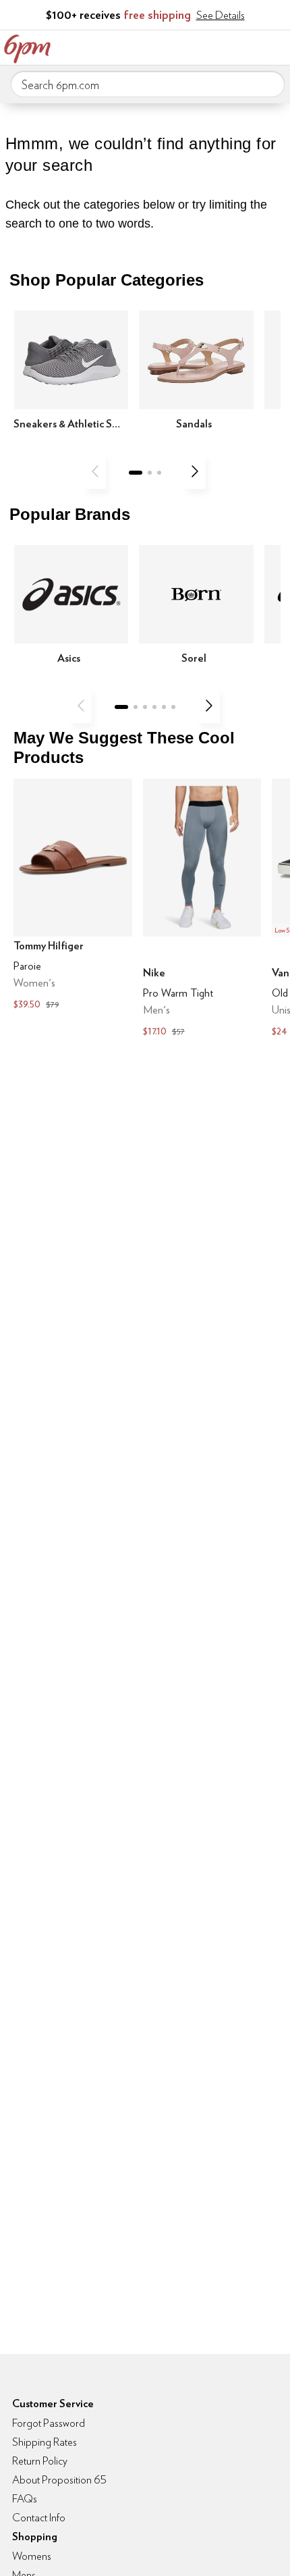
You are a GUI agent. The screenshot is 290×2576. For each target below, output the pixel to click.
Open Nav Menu (276, 46)
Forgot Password (49, 2423)
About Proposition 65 (59, 2480)
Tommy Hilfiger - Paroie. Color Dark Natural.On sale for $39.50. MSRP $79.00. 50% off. (73, 896)
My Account (191, 46)
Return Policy (40, 2461)
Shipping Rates (45, 2442)
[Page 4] (154, 707)
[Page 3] (159, 473)
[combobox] (148, 84)
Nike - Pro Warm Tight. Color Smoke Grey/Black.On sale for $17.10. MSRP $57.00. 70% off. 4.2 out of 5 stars (202, 909)
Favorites (219, 46)
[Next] (195, 471)
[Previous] (95, 471)
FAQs (25, 2499)
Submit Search (269, 84)
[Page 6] (173, 707)
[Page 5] (164, 707)
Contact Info (39, 2518)
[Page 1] (136, 473)
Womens (32, 2556)
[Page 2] (150, 473)
